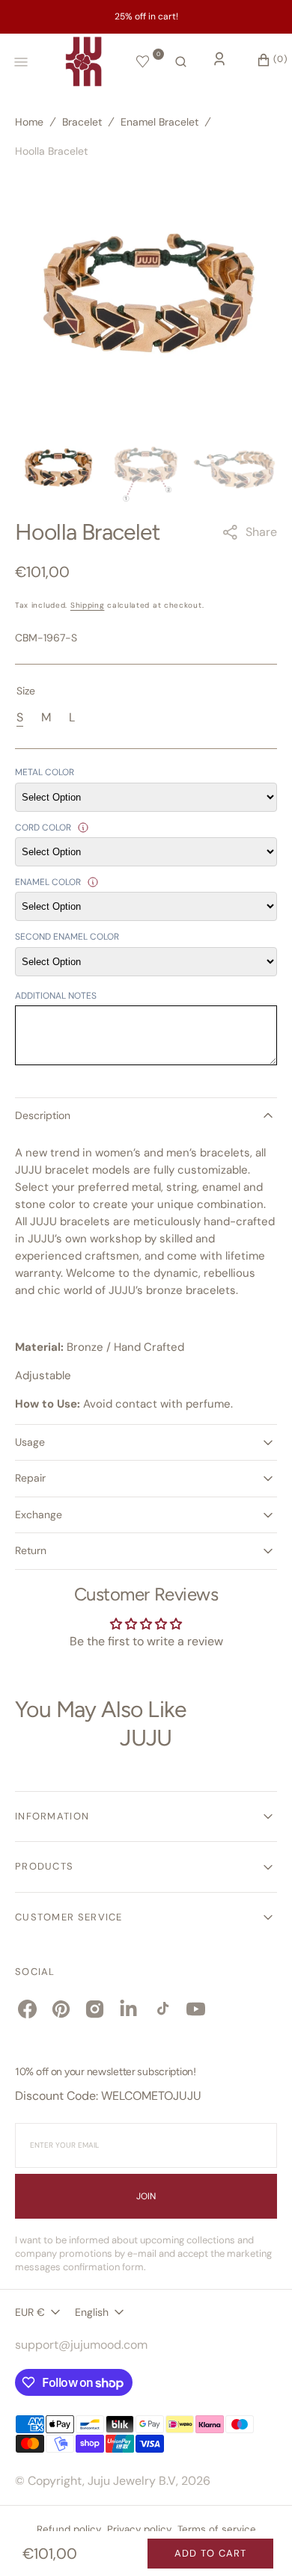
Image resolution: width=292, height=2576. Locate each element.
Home (29, 122)
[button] (181, 62)
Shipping (88, 605)
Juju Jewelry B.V (132, 2481)
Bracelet (82, 122)
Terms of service (217, 2529)
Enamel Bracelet (159, 122)
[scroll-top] (258, 2542)
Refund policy (69, 2529)
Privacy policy (139, 2529)
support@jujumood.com (81, 2345)
